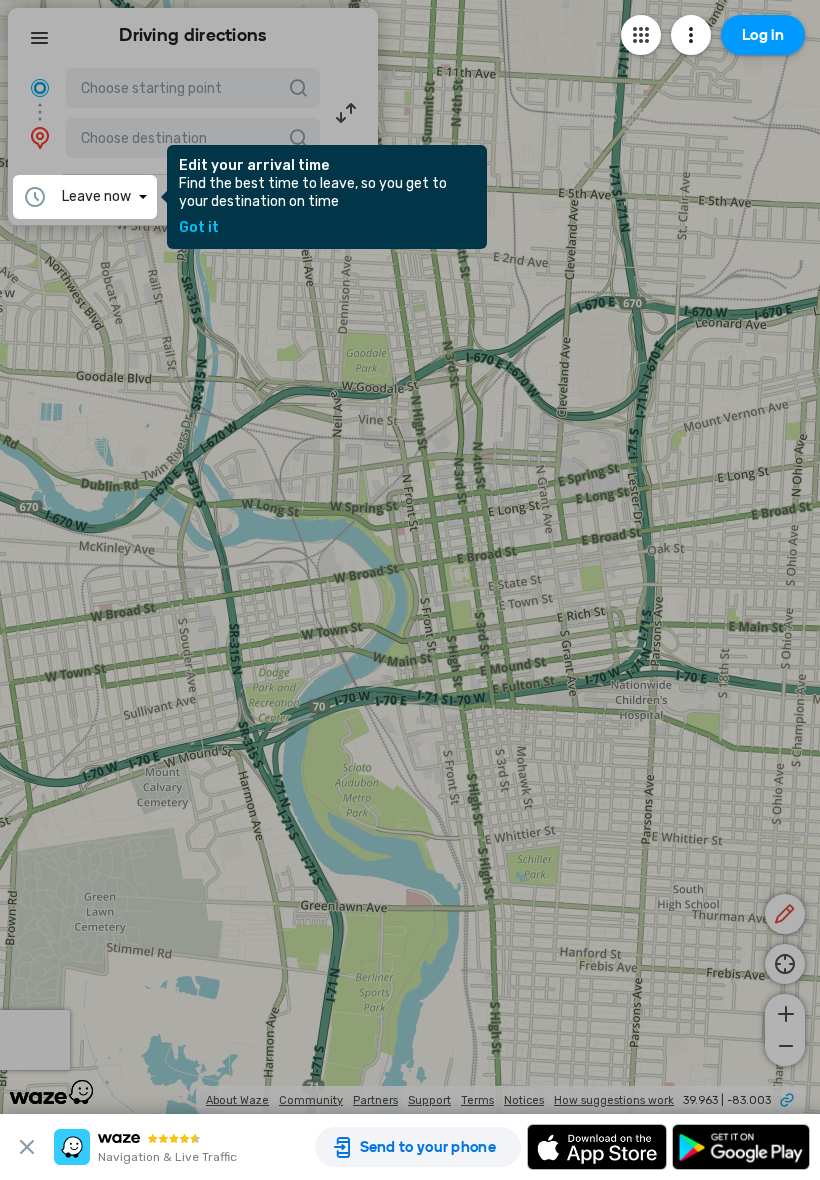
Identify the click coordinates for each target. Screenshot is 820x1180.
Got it (199, 228)
